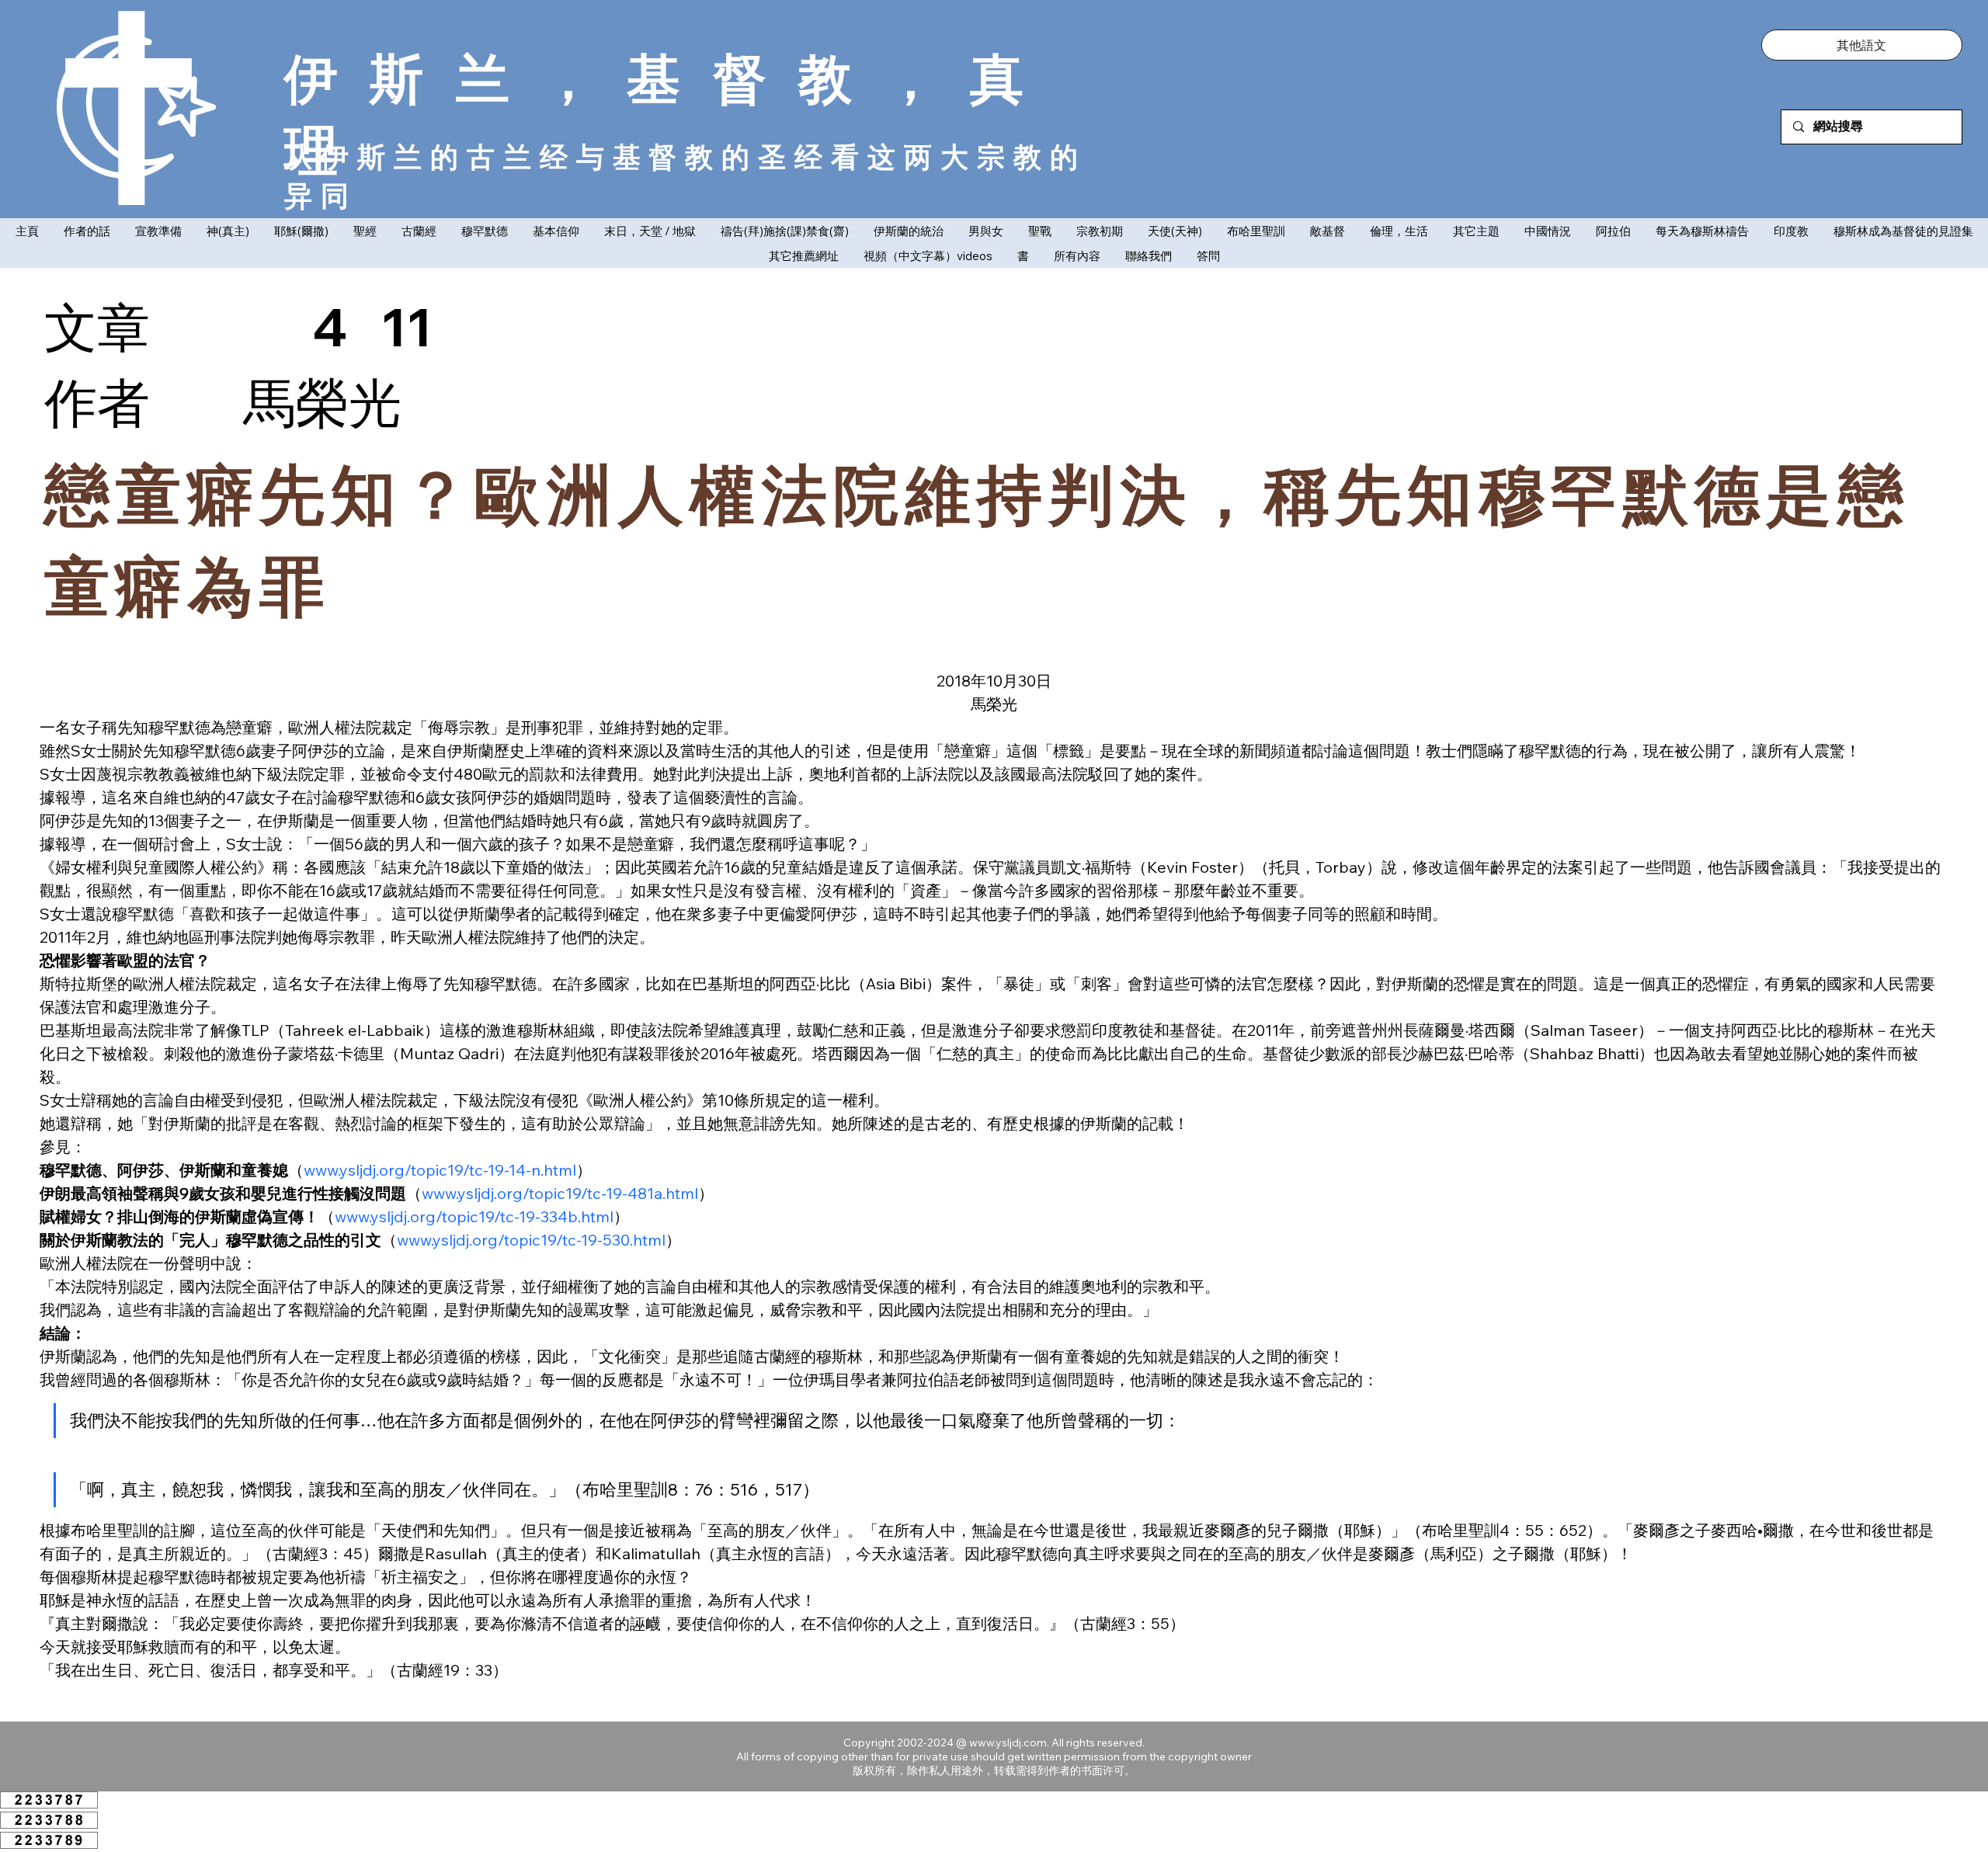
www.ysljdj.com (1008, 1743)
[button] (1862, 45)
